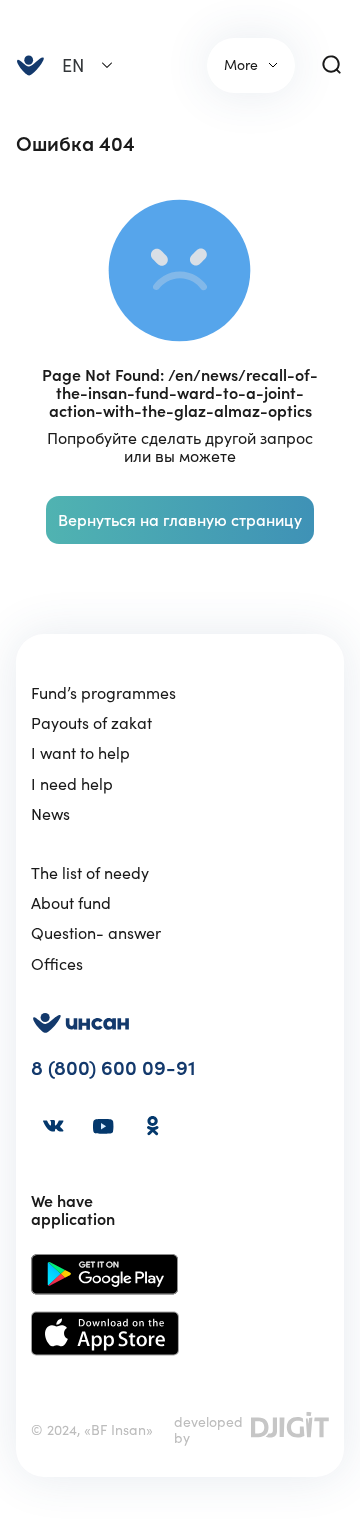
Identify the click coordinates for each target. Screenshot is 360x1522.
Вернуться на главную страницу (180, 520)
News (50, 814)
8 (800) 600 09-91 (113, 1068)
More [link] (241, 65)
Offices (57, 964)
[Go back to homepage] (30, 65)
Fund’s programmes (103, 693)
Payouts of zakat (91, 723)
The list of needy (90, 873)
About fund (71, 903)
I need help (72, 784)
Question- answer (96, 933)
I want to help (80, 753)
